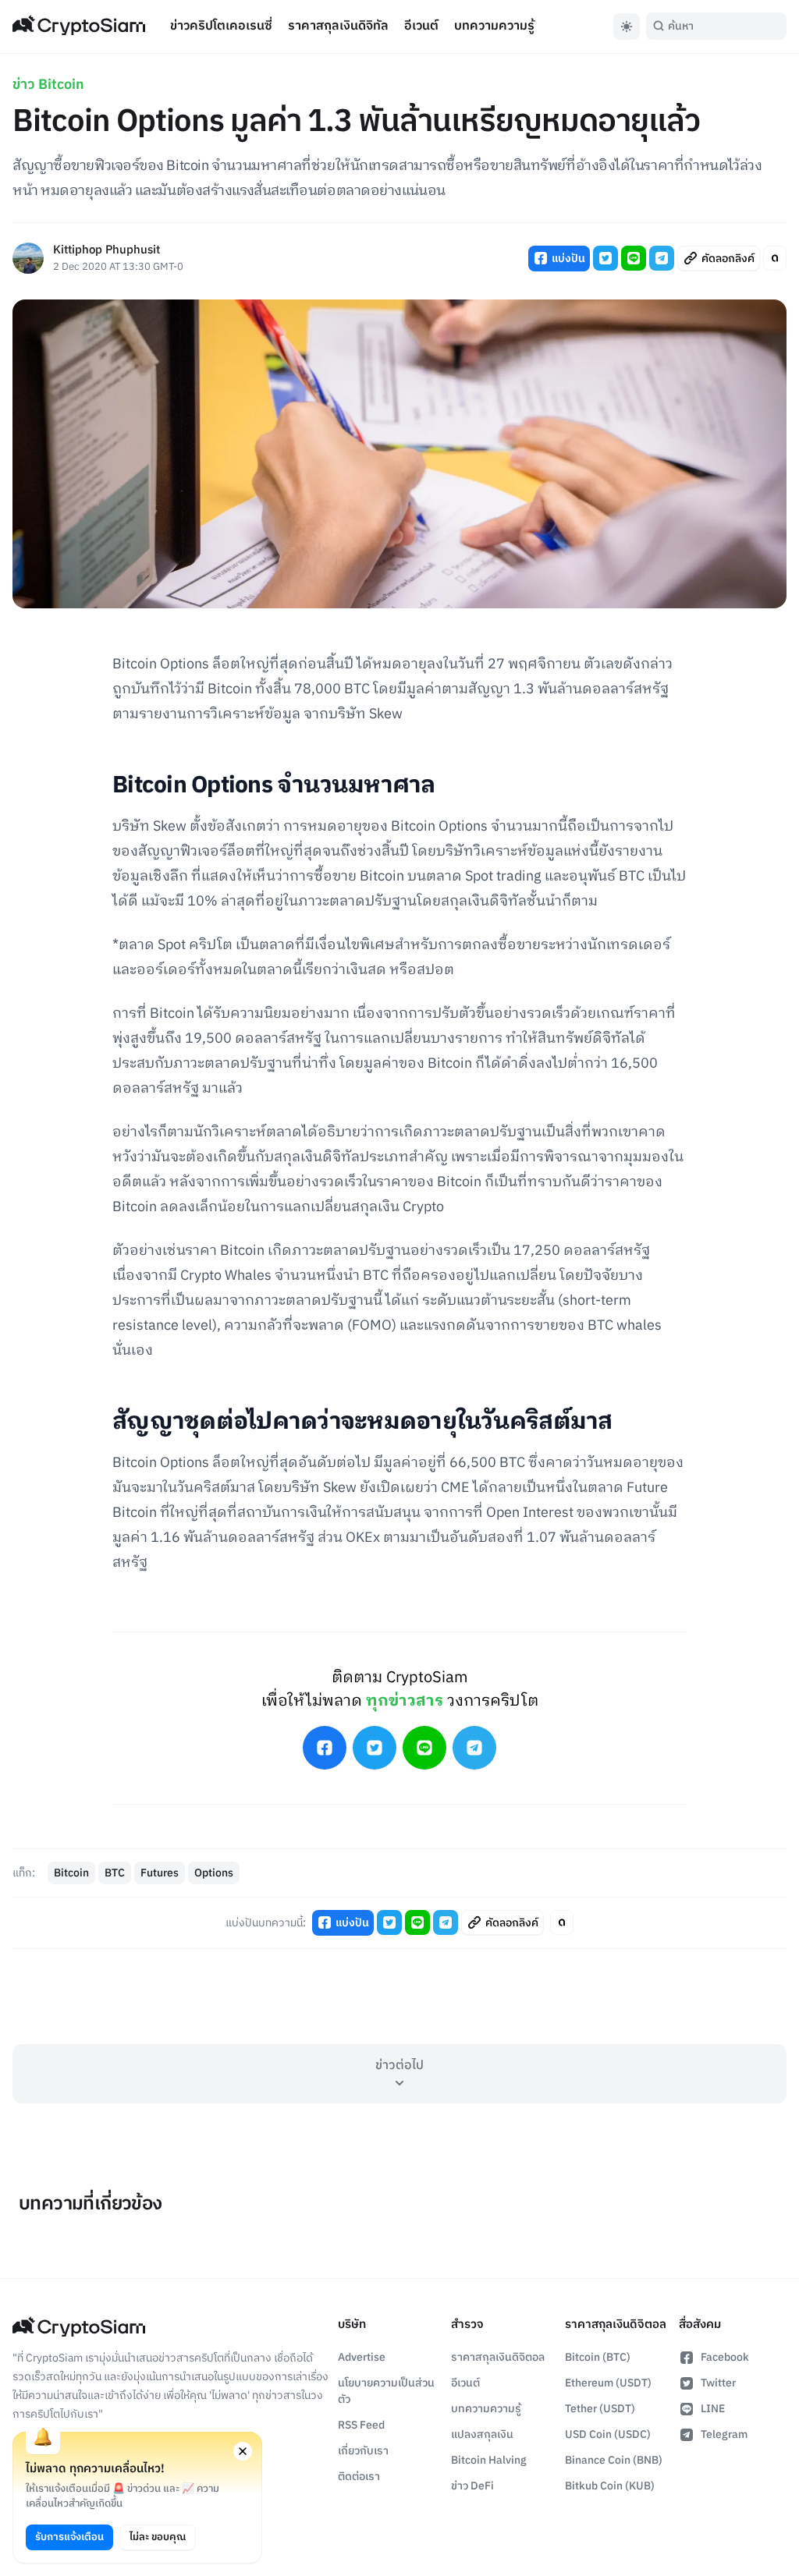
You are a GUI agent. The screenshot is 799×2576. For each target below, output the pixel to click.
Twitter (718, 2383)
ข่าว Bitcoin (48, 85)
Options (214, 1873)
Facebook (725, 2357)
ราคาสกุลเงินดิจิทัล (338, 26)
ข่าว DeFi (472, 2486)
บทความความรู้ (494, 26)
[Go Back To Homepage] (79, 27)
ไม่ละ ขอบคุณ (158, 2537)
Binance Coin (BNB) (614, 2460)
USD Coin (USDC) (608, 2434)
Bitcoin (71, 1873)
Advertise (362, 2357)
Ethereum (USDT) (608, 2383)
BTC (115, 1873)
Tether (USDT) (600, 2409)
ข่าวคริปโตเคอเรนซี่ (221, 26)
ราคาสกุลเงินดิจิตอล (498, 2357)
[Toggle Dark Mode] (627, 27)
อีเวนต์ (421, 26)
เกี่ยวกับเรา (363, 2451)
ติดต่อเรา (359, 2477)
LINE (713, 2409)
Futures (160, 1873)
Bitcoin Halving (489, 2460)
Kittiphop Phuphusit (107, 251)
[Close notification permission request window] (243, 2451)
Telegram (724, 2434)
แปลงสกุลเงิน (482, 2434)
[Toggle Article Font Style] (775, 258)
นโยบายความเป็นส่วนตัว (386, 2391)
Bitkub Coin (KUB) (610, 2486)
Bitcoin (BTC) (598, 2357)
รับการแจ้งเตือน (69, 2537)
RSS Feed (361, 2425)
